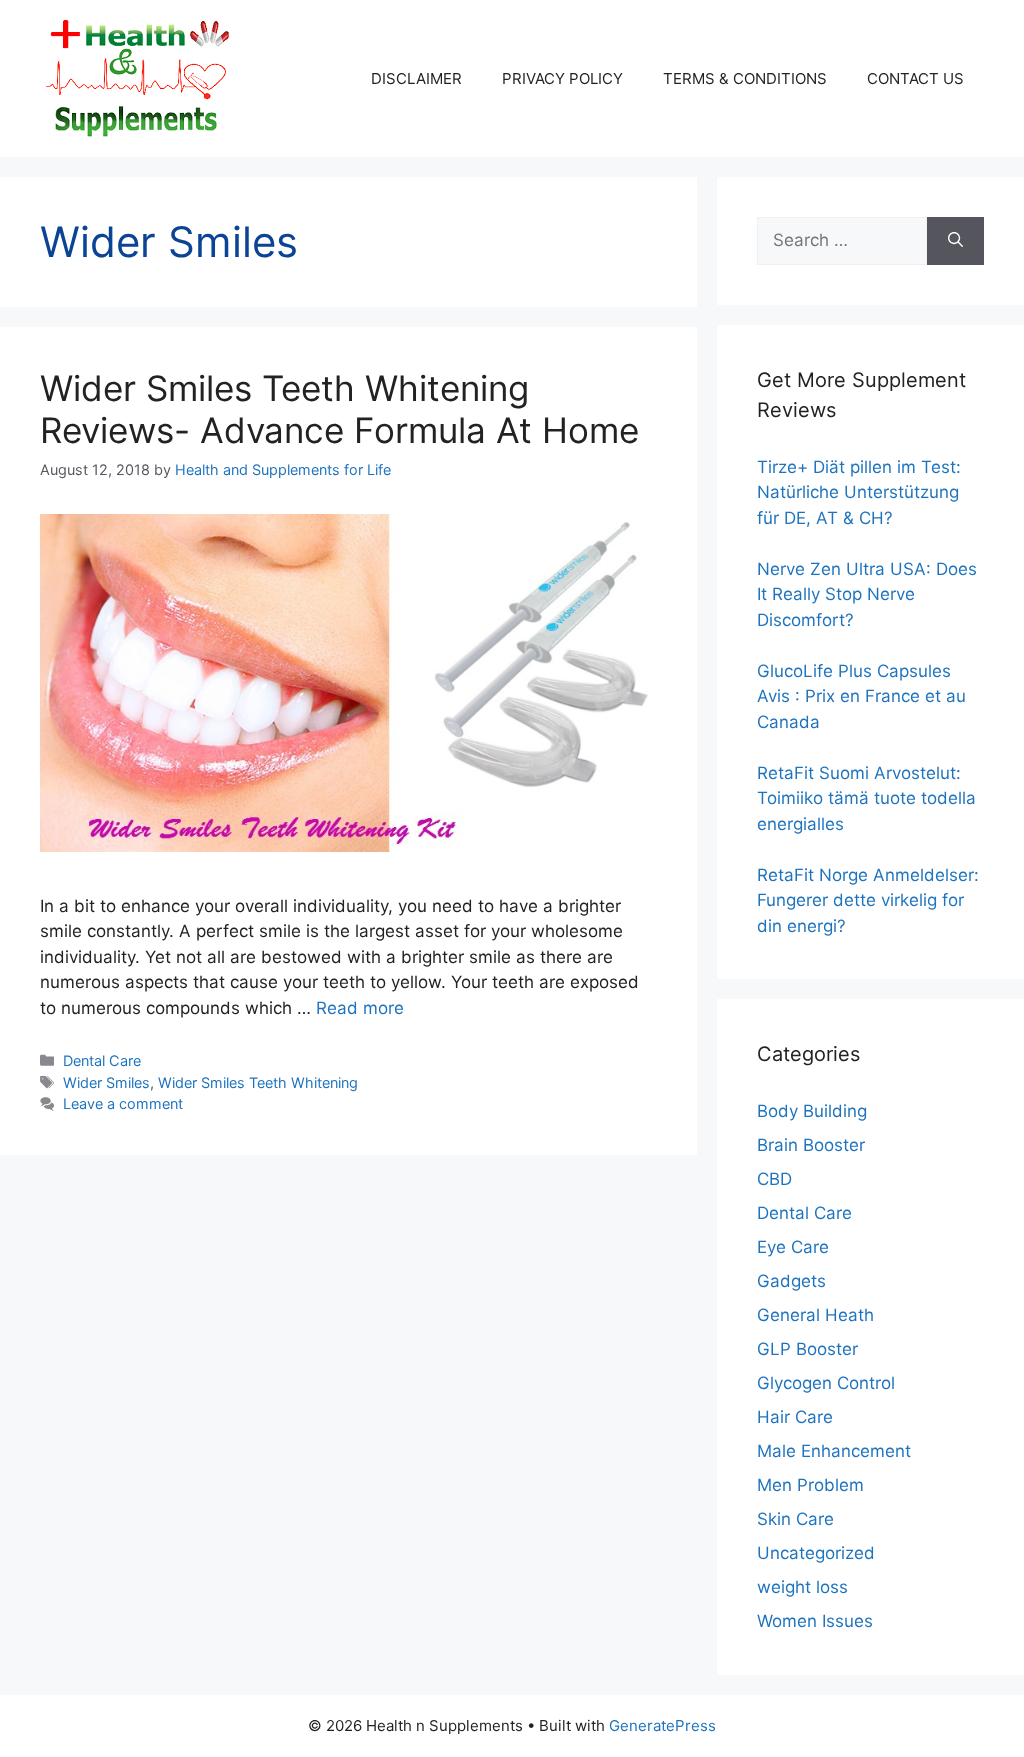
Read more (360, 1008)
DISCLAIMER (416, 78)
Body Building (812, 1111)
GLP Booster (807, 1349)
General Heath (815, 1315)
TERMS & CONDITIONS (745, 78)
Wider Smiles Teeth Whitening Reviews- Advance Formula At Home (339, 409)
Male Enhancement (834, 1451)
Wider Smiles (106, 1082)
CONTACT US (915, 78)
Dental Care (102, 1060)
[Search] (955, 241)
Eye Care (793, 1247)
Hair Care (795, 1417)
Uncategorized (816, 1553)
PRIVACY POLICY (562, 78)
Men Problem (810, 1485)
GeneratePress (662, 1725)
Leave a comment (123, 1103)
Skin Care (795, 1519)
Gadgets (791, 1281)
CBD (774, 1179)
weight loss (802, 1587)
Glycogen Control (826, 1383)
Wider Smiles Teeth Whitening (258, 1082)
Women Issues (815, 1621)
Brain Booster (811, 1145)
